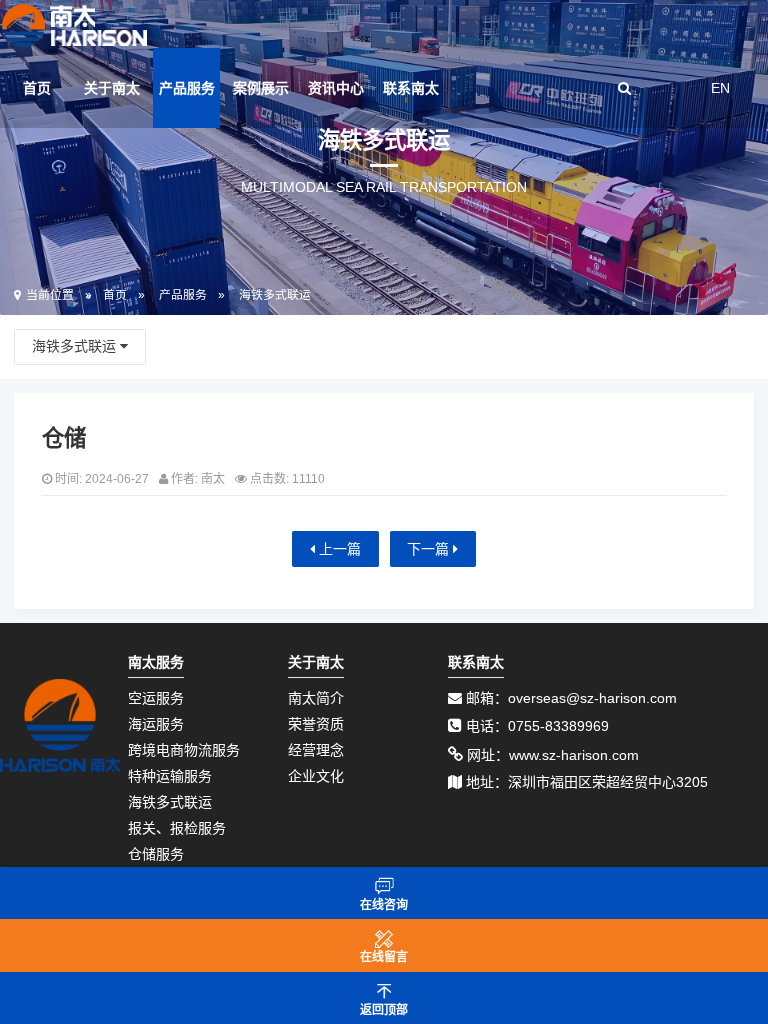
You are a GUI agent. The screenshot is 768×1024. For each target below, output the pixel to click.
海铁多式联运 (275, 295)
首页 (37, 88)
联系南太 (411, 88)
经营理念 (316, 750)
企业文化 (316, 776)
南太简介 (316, 698)
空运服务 (156, 698)
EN (720, 88)
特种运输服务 (170, 776)
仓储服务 (156, 854)
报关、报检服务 (177, 828)
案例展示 (261, 88)
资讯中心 (336, 88)
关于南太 (112, 88)
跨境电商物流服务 (184, 750)
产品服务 (187, 88)
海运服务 (156, 724)
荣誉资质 (316, 724)
